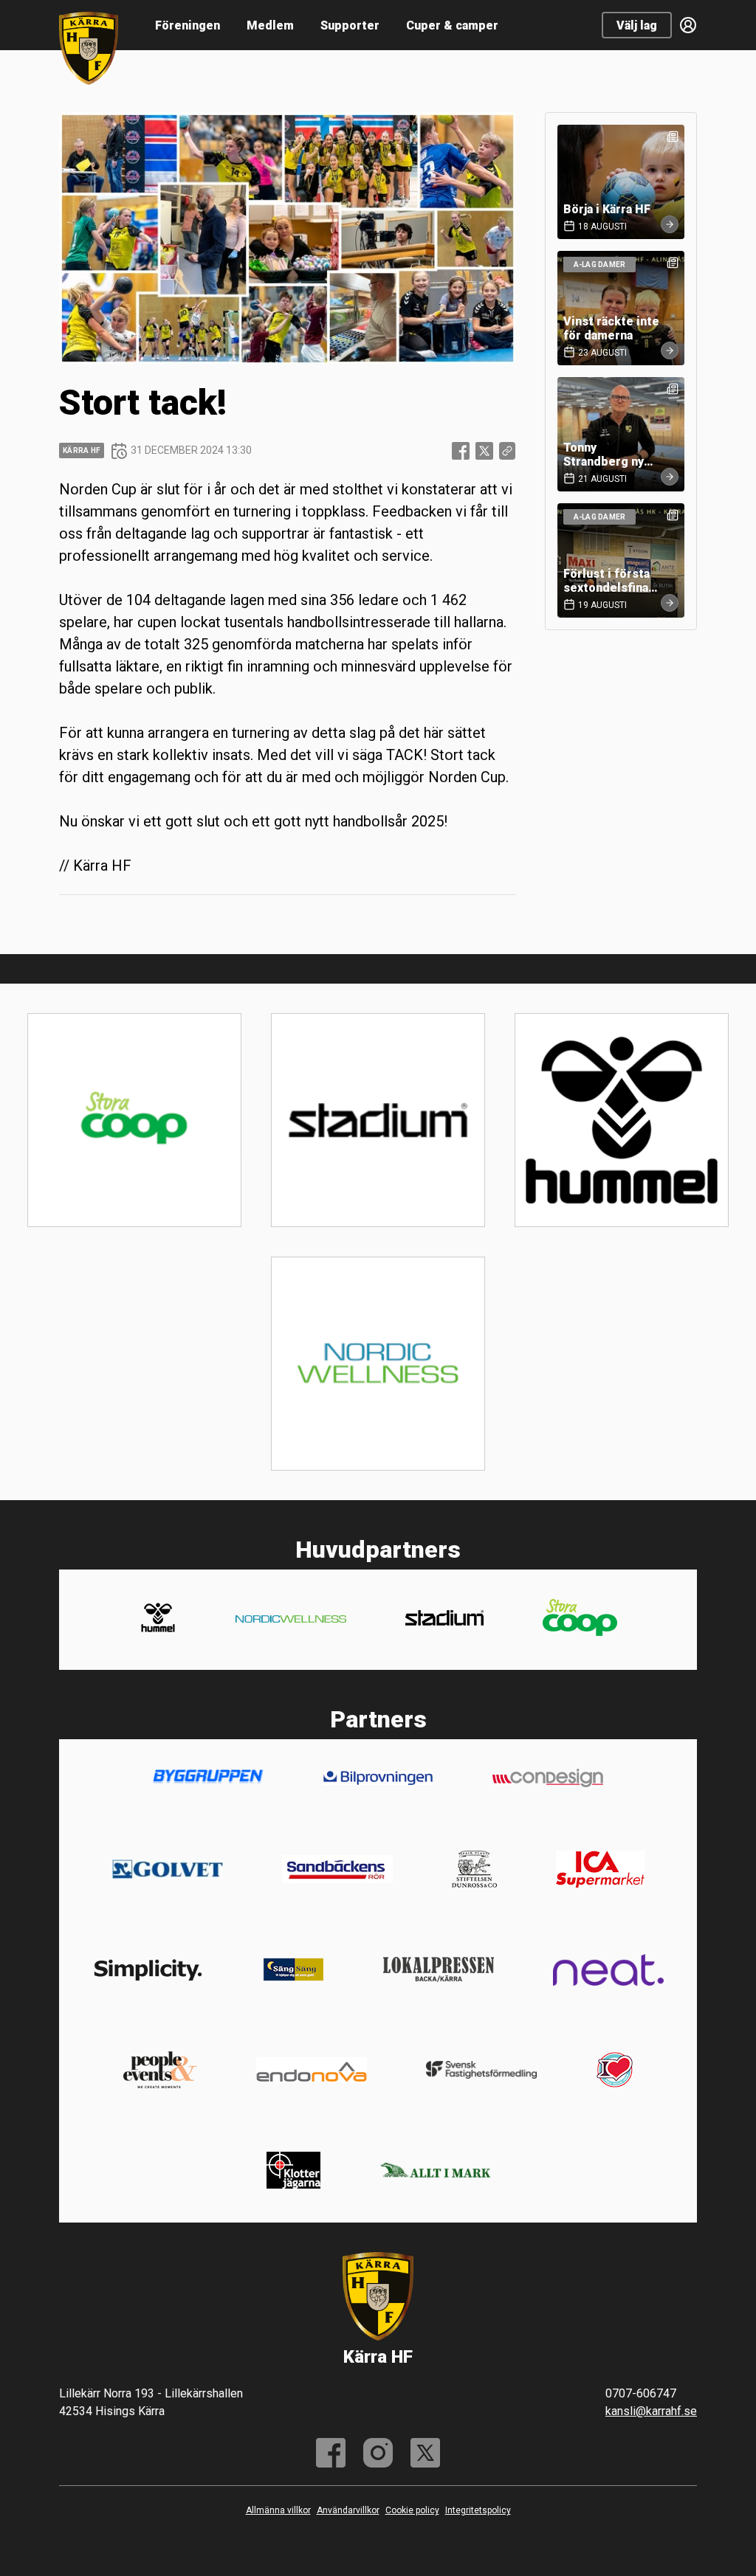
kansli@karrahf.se (651, 2411)
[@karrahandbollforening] (378, 2453)
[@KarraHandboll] (425, 2453)
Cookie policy (412, 2510)
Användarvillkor (348, 2510)
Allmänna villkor (278, 2510)
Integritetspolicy (478, 2510)
